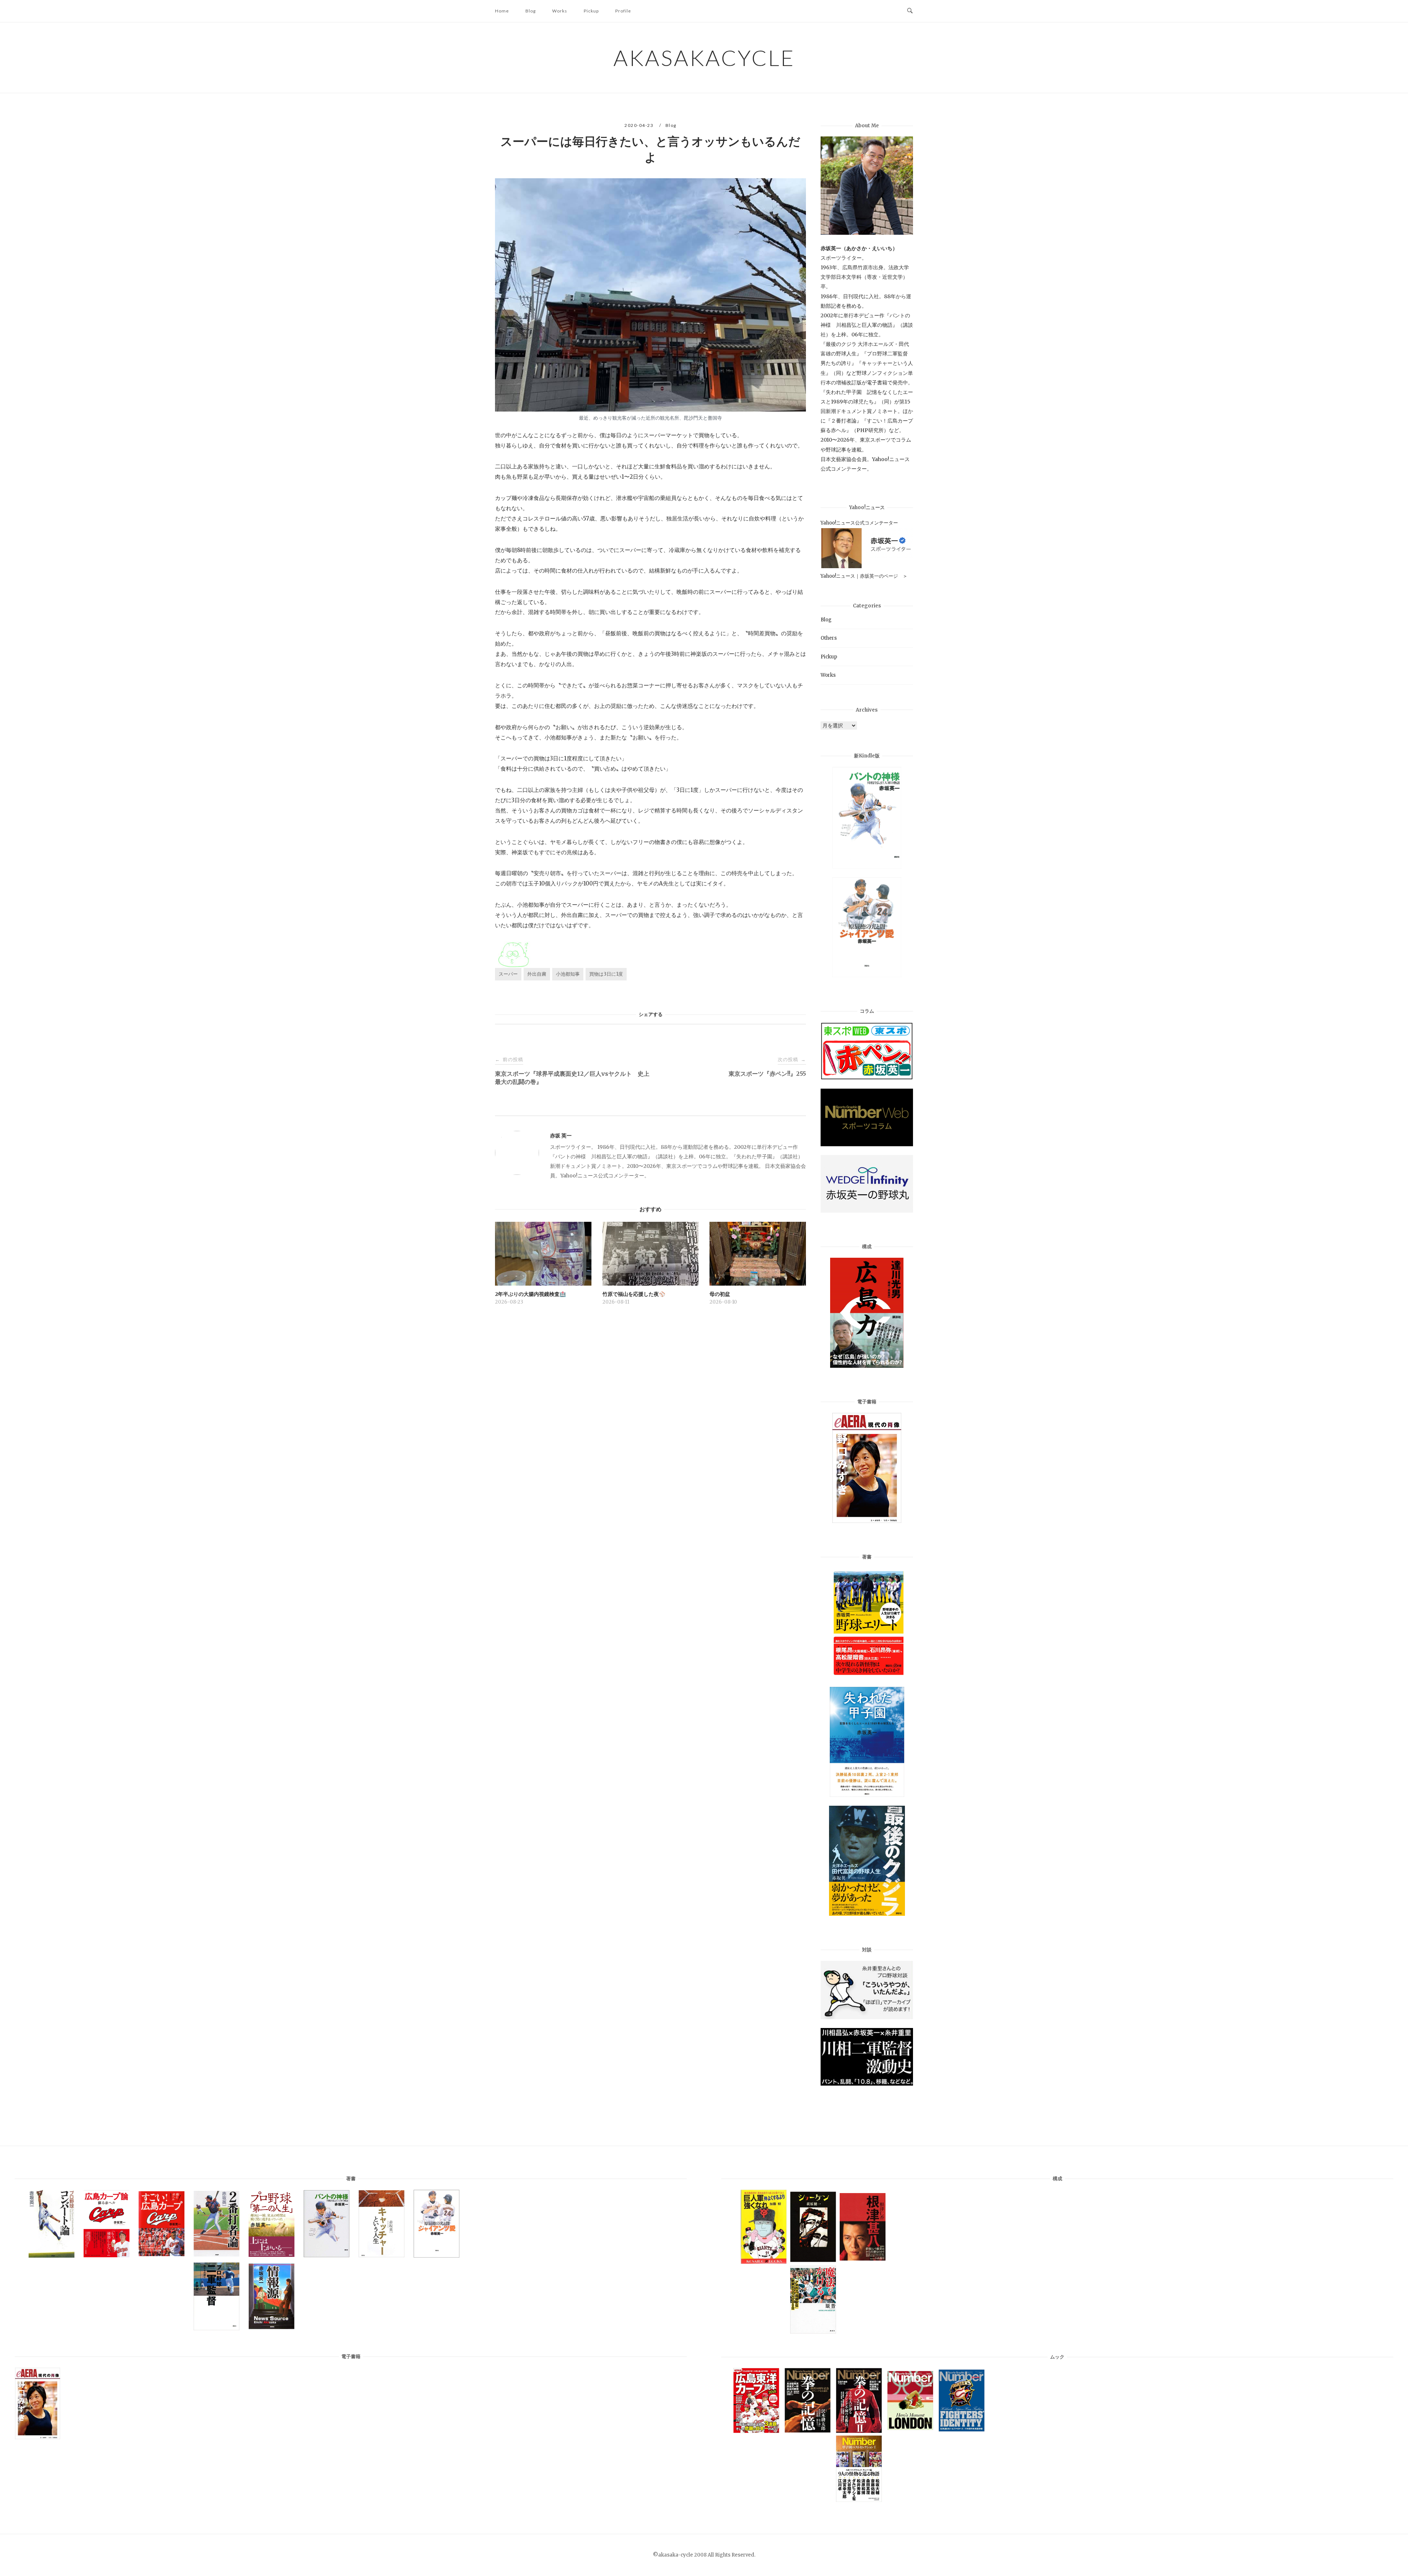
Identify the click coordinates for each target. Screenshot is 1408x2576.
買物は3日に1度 (606, 974)
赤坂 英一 (561, 1136)
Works (560, 11)
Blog (531, 11)
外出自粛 (537, 974)
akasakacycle (704, 58)
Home (502, 11)
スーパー (508, 974)
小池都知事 (568, 974)
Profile (623, 11)
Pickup (591, 11)
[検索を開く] (910, 11)
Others (829, 638)
